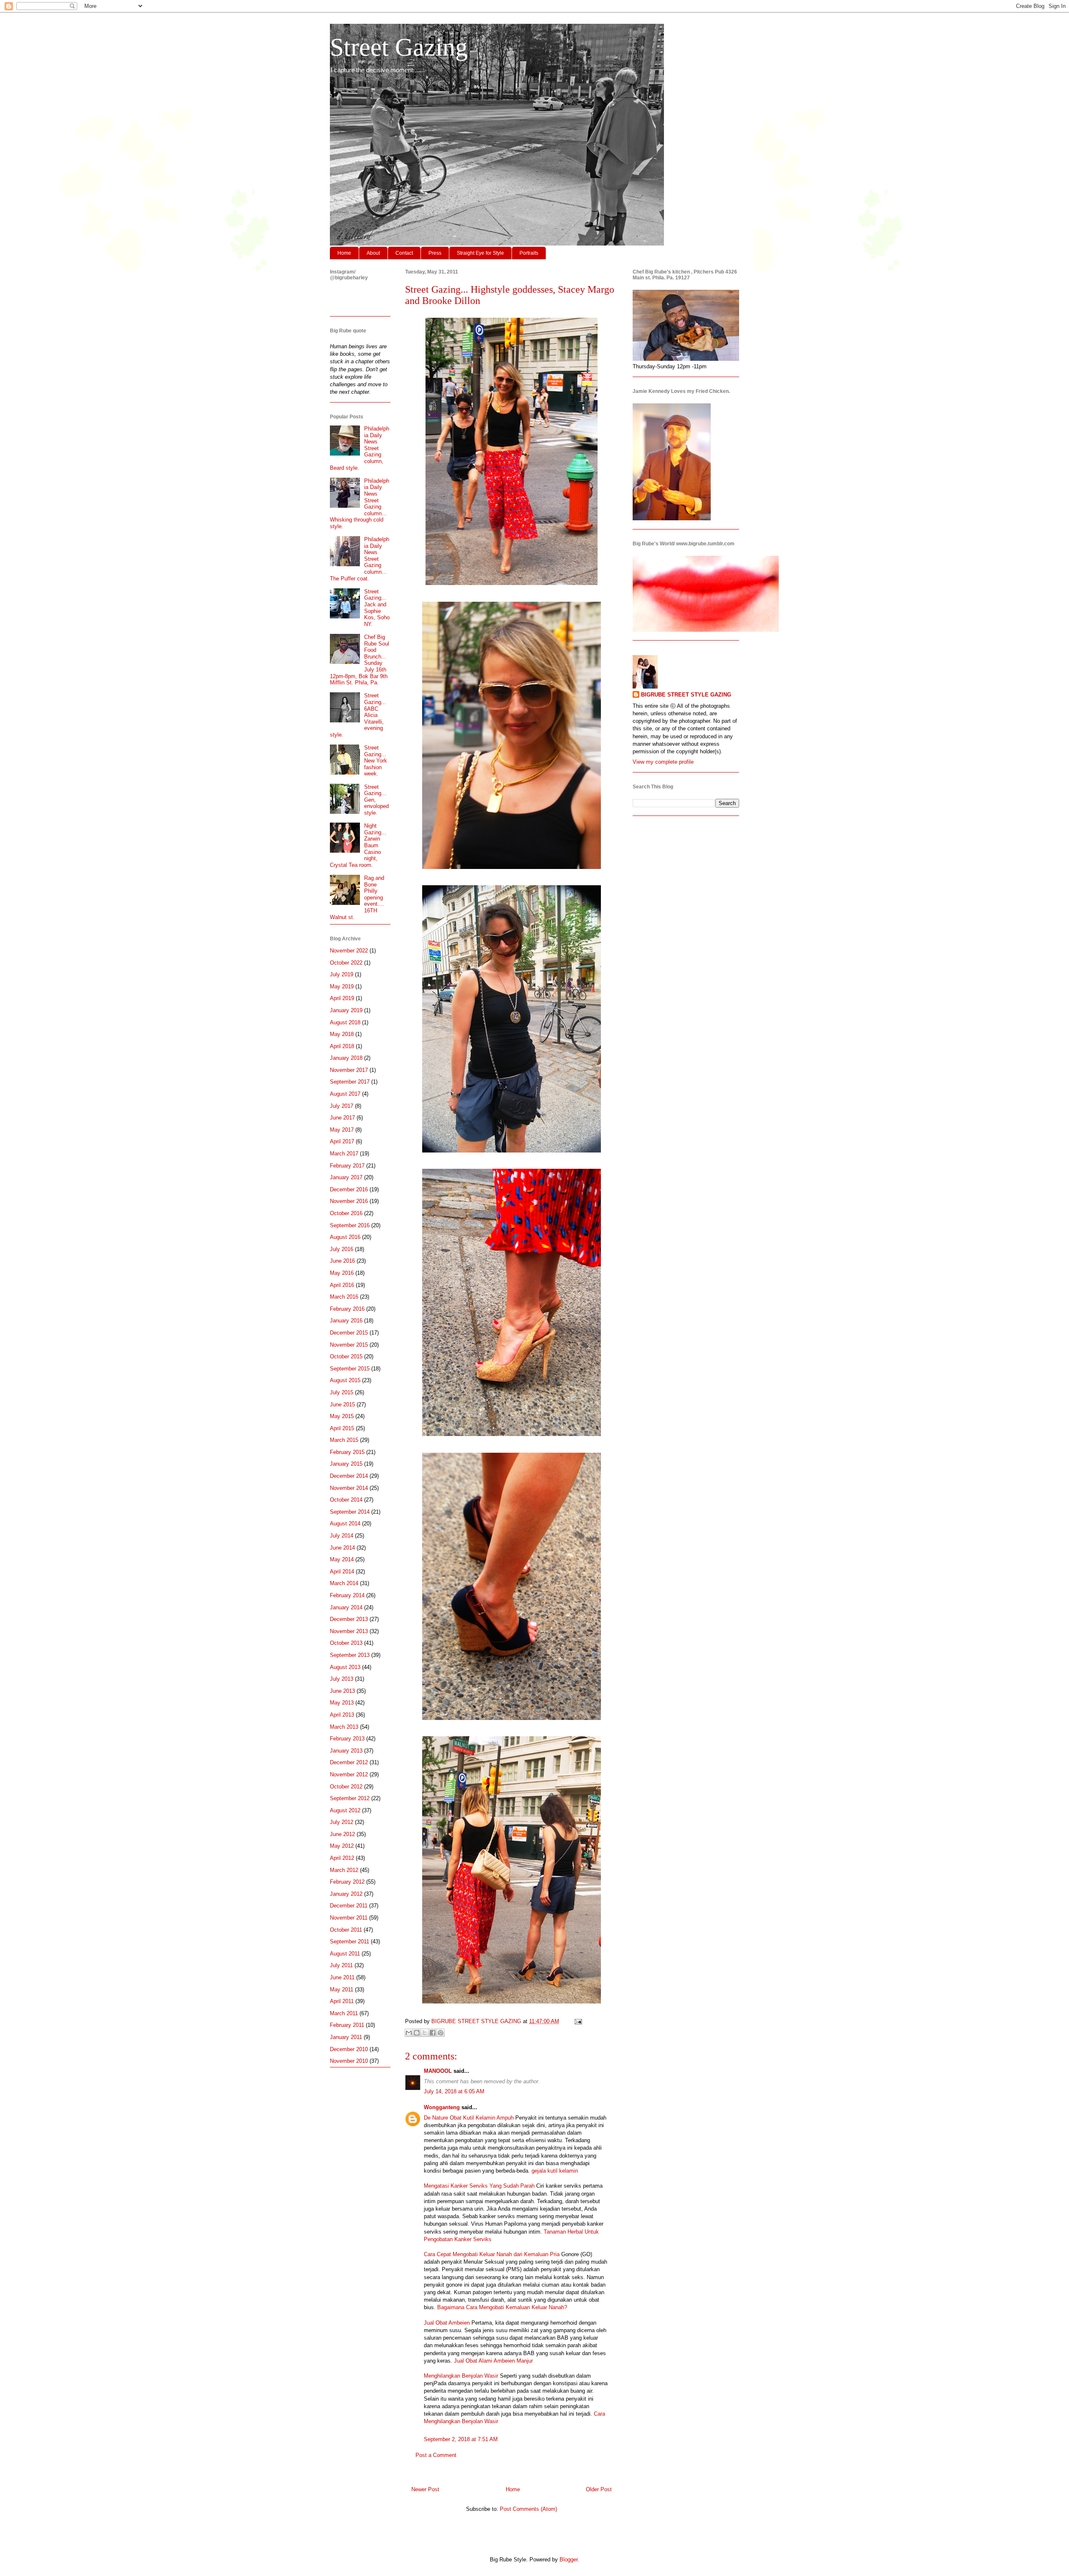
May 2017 (342, 1130)
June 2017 (342, 1118)
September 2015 (350, 1369)
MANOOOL (438, 2071)
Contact (404, 253)
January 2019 (346, 1010)
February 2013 (347, 1739)
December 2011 (349, 1906)
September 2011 (350, 1941)
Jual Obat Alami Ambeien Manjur (493, 2361)
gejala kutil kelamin (555, 2171)
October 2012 (346, 1787)
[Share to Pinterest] (441, 2033)
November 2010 (349, 2061)
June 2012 (342, 1834)
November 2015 (349, 1345)
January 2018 (346, 1058)
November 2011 (349, 1918)
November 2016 (349, 1201)
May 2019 (342, 987)
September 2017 (350, 1082)
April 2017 (342, 1141)
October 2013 (346, 1643)
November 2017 (349, 1070)
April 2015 (342, 1428)
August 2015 (345, 1380)
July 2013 (342, 1679)
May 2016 (342, 1273)
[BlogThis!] (417, 2033)
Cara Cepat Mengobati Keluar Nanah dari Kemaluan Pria (492, 2254)
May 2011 (342, 1990)
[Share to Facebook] (433, 2033)
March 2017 (344, 1154)
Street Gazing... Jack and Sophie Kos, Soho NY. (377, 608)
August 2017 (345, 1094)
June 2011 (342, 1977)
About (373, 253)
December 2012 (349, 1762)
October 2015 (346, 1356)
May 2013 (342, 1703)
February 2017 (347, 1166)
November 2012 (349, 1774)
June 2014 (342, 1548)
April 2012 (342, 1858)
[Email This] (409, 2033)
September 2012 (350, 1798)
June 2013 (342, 1691)
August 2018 (345, 1022)
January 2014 (346, 1607)
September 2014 (350, 1512)
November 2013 (349, 1631)
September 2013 (350, 1655)
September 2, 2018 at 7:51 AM (461, 2439)
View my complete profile (663, 762)
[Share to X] (425, 2033)
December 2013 (349, 1619)
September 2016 (350, 1225)
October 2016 (346, 1213)
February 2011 (347, 2025)
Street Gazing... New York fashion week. (376, 761)
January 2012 (346, 1894)
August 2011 (345, 1954)
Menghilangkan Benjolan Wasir (461, 2376)
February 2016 (347, 1309)
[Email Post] (577, 2021)
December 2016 (349, 1189)
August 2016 (345, 1237)
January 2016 (346, 1321)
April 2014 (342, 1572)
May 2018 (342, 1034)
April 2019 (342, 998)
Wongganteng (442, 2107)
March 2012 (344, 1870)
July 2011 (341, 1965)
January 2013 (346, 1751)
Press (435, 253)
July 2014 (342, 1536)
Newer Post (425, 2489)
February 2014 (347, 1595)
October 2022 (346, 963)
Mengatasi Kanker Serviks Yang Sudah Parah (479, 2186)
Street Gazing (399, 47)
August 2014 (345, 1524)
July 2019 (342, 974)
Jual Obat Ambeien (447, 2323)
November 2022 (349, 951)
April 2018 (342, 1046)
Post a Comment (436, 2455)
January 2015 (346, 1464)
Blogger (569, 2560)
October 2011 (346, 1930)
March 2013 (344, 1727)
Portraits (529, 253)
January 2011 (346, 2037)
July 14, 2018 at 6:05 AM (454, 2091)
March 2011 (344, 2013)
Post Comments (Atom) (528, 2509)
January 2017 (346, 1177)
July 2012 (342, 1822)
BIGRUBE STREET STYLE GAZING (686, 695)
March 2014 (344, 1583)
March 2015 (344, 1440)
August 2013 (345, 1667)
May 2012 (342, 1846)
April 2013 (342, 1715)
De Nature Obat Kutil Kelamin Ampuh (469, 2118)
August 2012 (345, 1810)
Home (344, 253)
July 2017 (342, 1106)
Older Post (599, 2489)
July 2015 (342, 1392)
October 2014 (346, 1500)
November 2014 (349, 1488)
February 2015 (347, 1452)
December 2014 (349, 1476)
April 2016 (342, 1285)
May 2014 (342, 1559)
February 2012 (347, 1882)
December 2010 (349, 2049)
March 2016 (344, 1297)
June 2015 (342, 1405)
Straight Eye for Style (480, 253)
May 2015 (342, 1416)
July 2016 (342, 1249)
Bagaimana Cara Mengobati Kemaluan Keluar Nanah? (502, 2307)
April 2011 (342, 2001)
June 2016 (342, 1261)
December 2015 (349, 1333)
